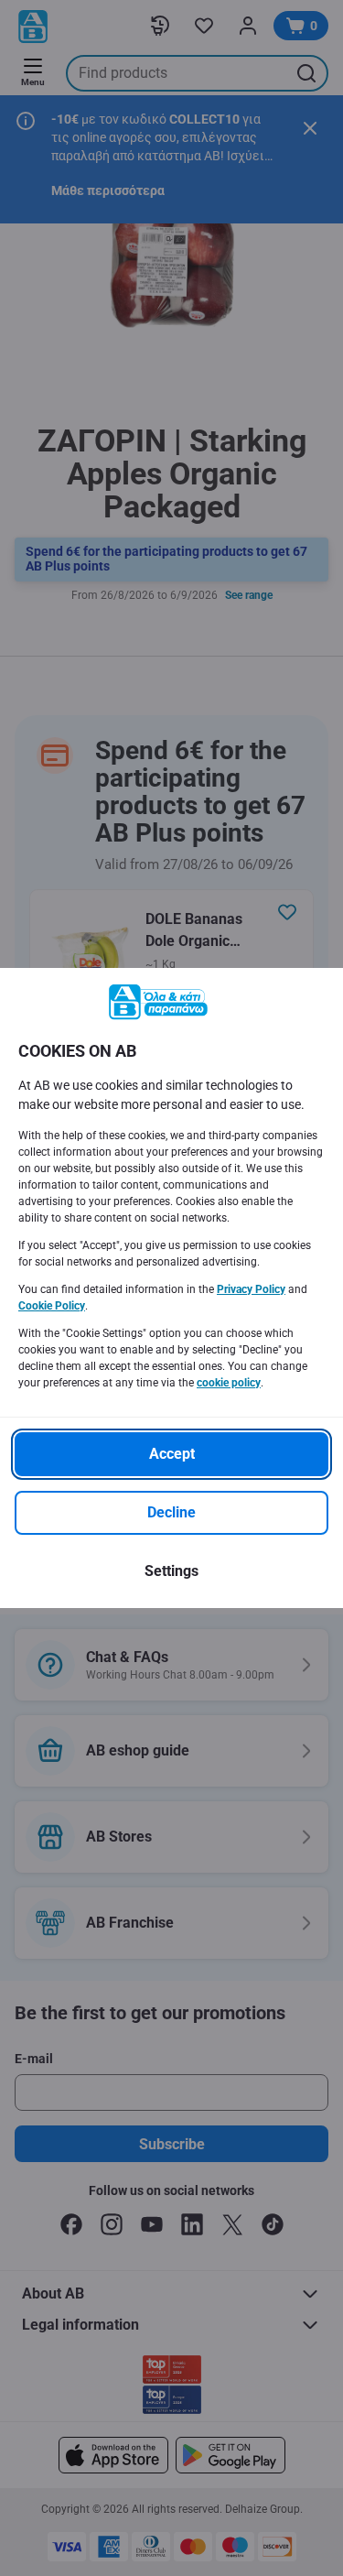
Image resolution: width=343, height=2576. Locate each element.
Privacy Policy (251, 1289)
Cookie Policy (52, 1306)
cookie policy (229, 1383)
